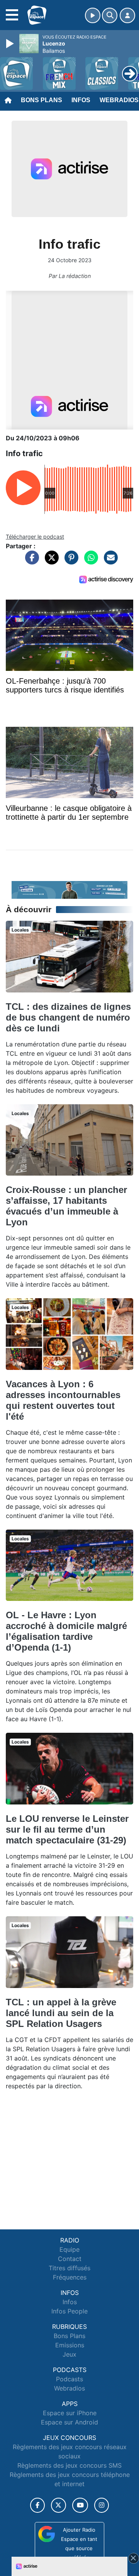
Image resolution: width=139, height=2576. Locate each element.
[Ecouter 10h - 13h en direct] (69, 889)
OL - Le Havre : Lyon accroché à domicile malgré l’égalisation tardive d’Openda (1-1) (66, 1631)
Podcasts (69, 2379)
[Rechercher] (110, 15)
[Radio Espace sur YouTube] (80, 2505)
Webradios (69, 2388)
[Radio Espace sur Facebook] (37, 2505)
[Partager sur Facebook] (30, 561)
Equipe (69, 2249)
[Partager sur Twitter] (50, 561)
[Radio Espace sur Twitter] (58, 2505)
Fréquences (70, 2277)
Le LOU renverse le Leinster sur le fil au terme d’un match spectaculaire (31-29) (67, 1829)
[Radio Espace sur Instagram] (102, 2505)
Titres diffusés (69, 2268)
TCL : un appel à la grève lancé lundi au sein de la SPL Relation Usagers (61, 2013)
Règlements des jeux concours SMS (69, 2465)
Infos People (69, 2311)
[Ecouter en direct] (93, 15)
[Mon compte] (127, 15)
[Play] (11, 44)
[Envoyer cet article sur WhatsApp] (89, 561)
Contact (70, 2259)
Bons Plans (42, 100)
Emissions (70, 2345)
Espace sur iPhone (70, 2413)
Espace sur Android (69, 2422)
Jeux (69, 2354)
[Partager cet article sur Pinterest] (69, 561)
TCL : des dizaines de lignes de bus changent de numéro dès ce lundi (68, 1017)
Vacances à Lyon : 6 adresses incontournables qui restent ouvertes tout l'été (63, 1400)
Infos (81, 100)
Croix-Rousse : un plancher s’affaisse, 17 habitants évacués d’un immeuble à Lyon (66, 1206)
